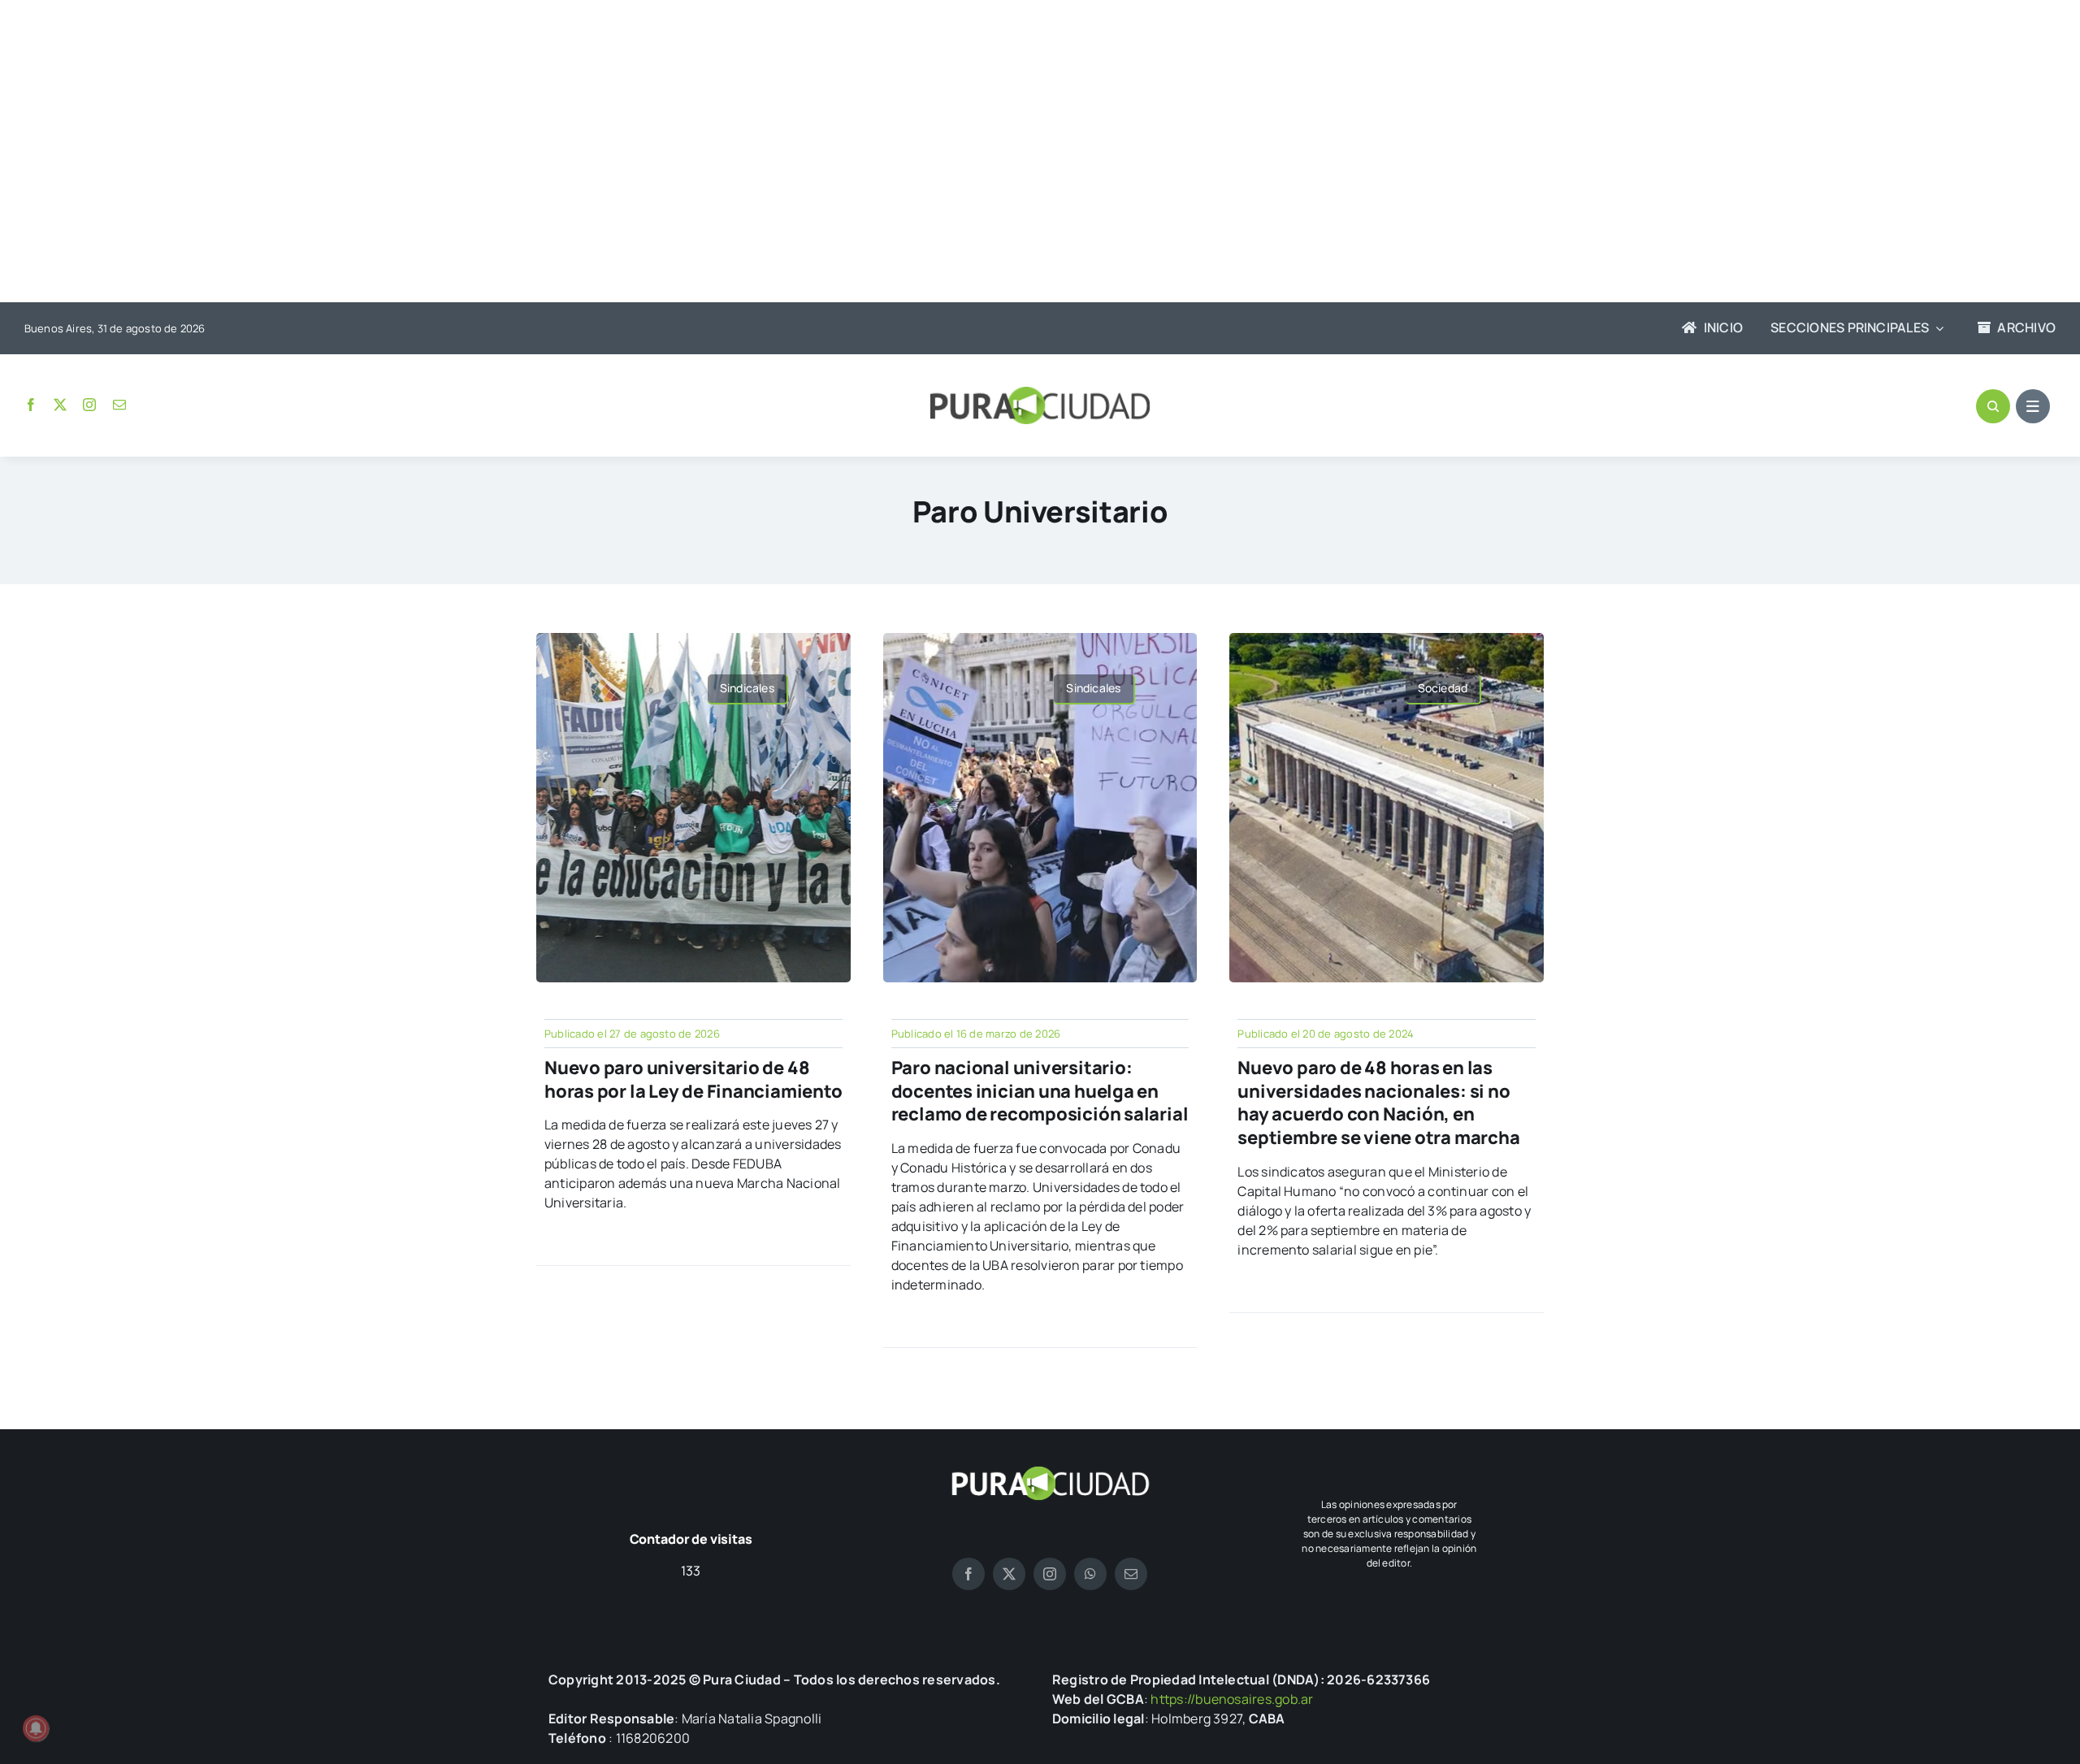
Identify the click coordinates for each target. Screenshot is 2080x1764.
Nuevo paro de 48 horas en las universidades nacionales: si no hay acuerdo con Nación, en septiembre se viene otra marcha (1378, 1103)
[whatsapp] (1090, 1574)
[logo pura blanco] (1050, 1472)
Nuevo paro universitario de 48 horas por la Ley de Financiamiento (693, 1079)
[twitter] (60, 405)
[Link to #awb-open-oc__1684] (2033, 406)
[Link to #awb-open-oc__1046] (1993, 406)
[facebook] (31, 405)
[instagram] (89, 405)
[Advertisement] (1024, 153)
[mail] (119, 405)
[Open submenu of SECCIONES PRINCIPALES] (1936, 328)
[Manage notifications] (36, 1728)
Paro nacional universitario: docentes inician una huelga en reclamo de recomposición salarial (1040, 1091)
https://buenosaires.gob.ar (1232, 1699)
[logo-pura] (1040, 393)
